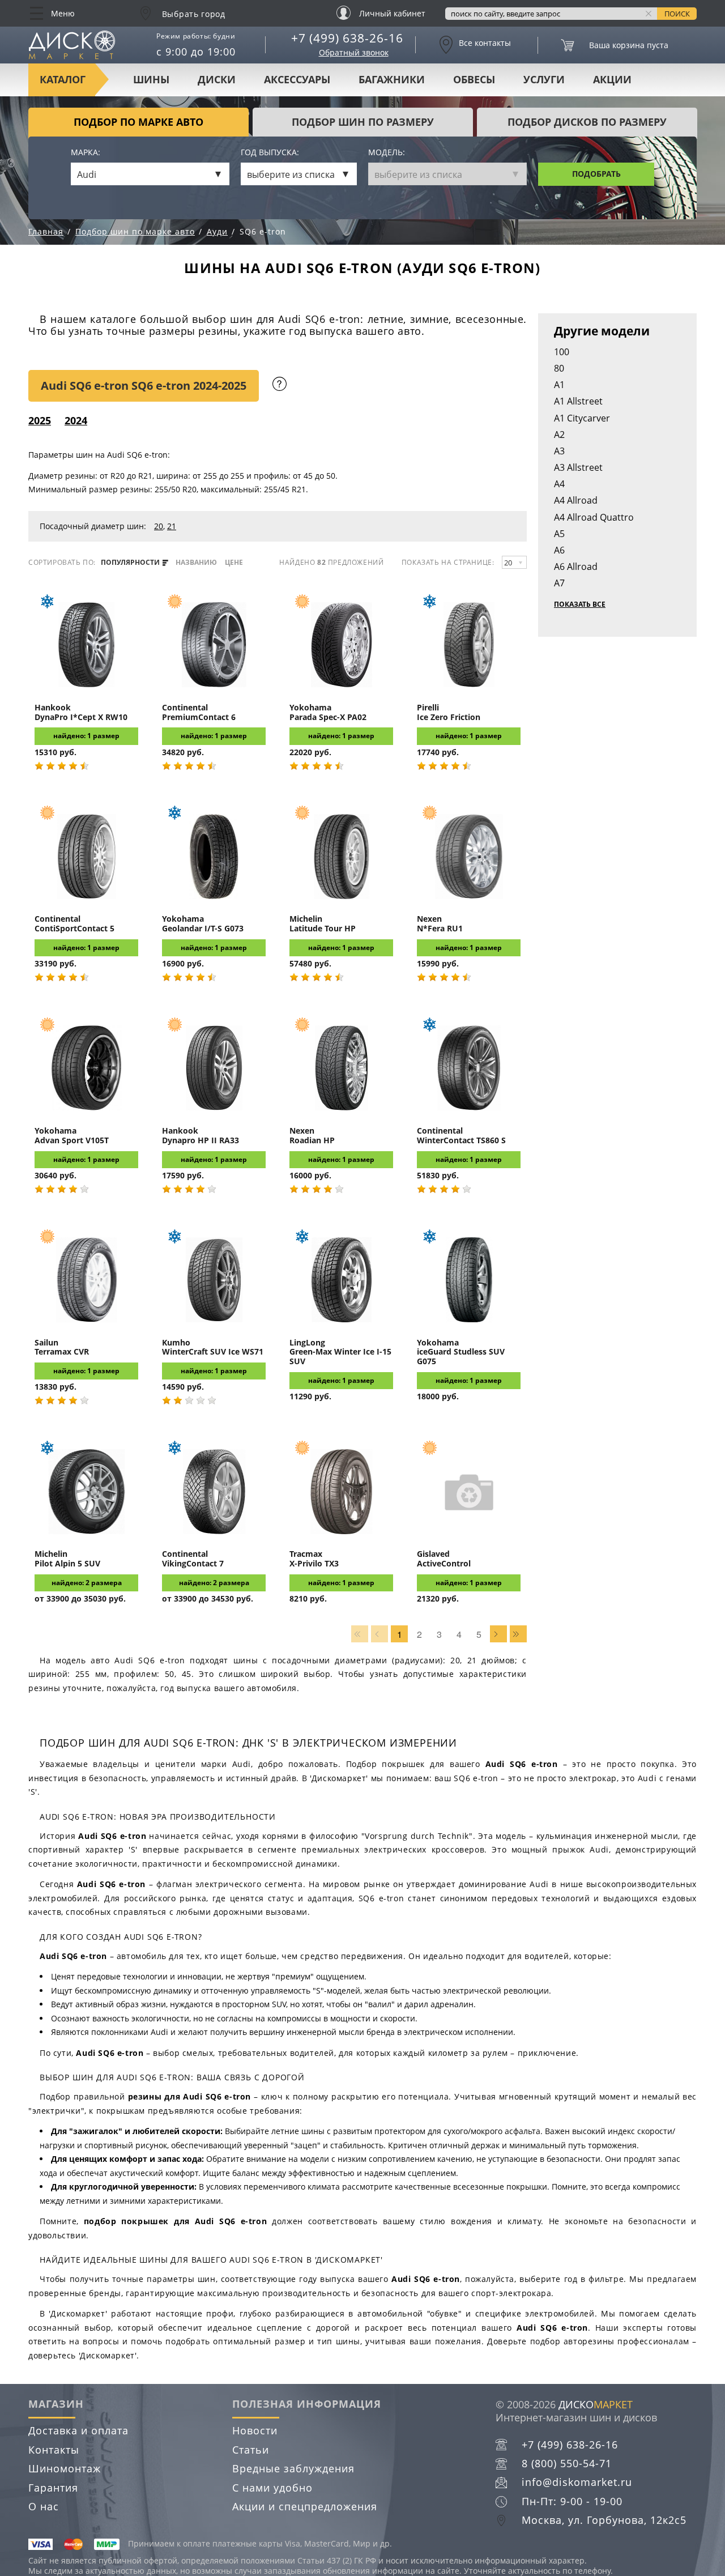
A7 (559, 583)
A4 (559, 484)
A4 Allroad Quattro (594, 517)
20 (159, 526)
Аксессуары (297, 79)
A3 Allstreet (578, 467)
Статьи (251, 2450)
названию (196, 563)
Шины (151, 79)
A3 (559, 451)
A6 (559, 550)
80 (559, 368)
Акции (612, 79)
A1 (559, 385)
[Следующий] (498, 1634)
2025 (40, 420)
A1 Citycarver (582, 418)
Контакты (54, 2450)
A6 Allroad (576, 567)
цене (234, 563)
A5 (559, 534)
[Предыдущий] (379, 1634)
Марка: (86, 153)
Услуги (544, 79)
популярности (131, 563)
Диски (217, 79)
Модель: (387, 153)
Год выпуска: (270, 153)
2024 (76, 420)
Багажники (392, 79)
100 (562, 352)
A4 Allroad (576, 500)
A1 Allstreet (578, 401)
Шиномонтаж (65, 2468)
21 (172, 526)
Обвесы (474, 79)
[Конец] (518, 1634)
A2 (559, 435)
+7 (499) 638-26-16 (347, 38)
